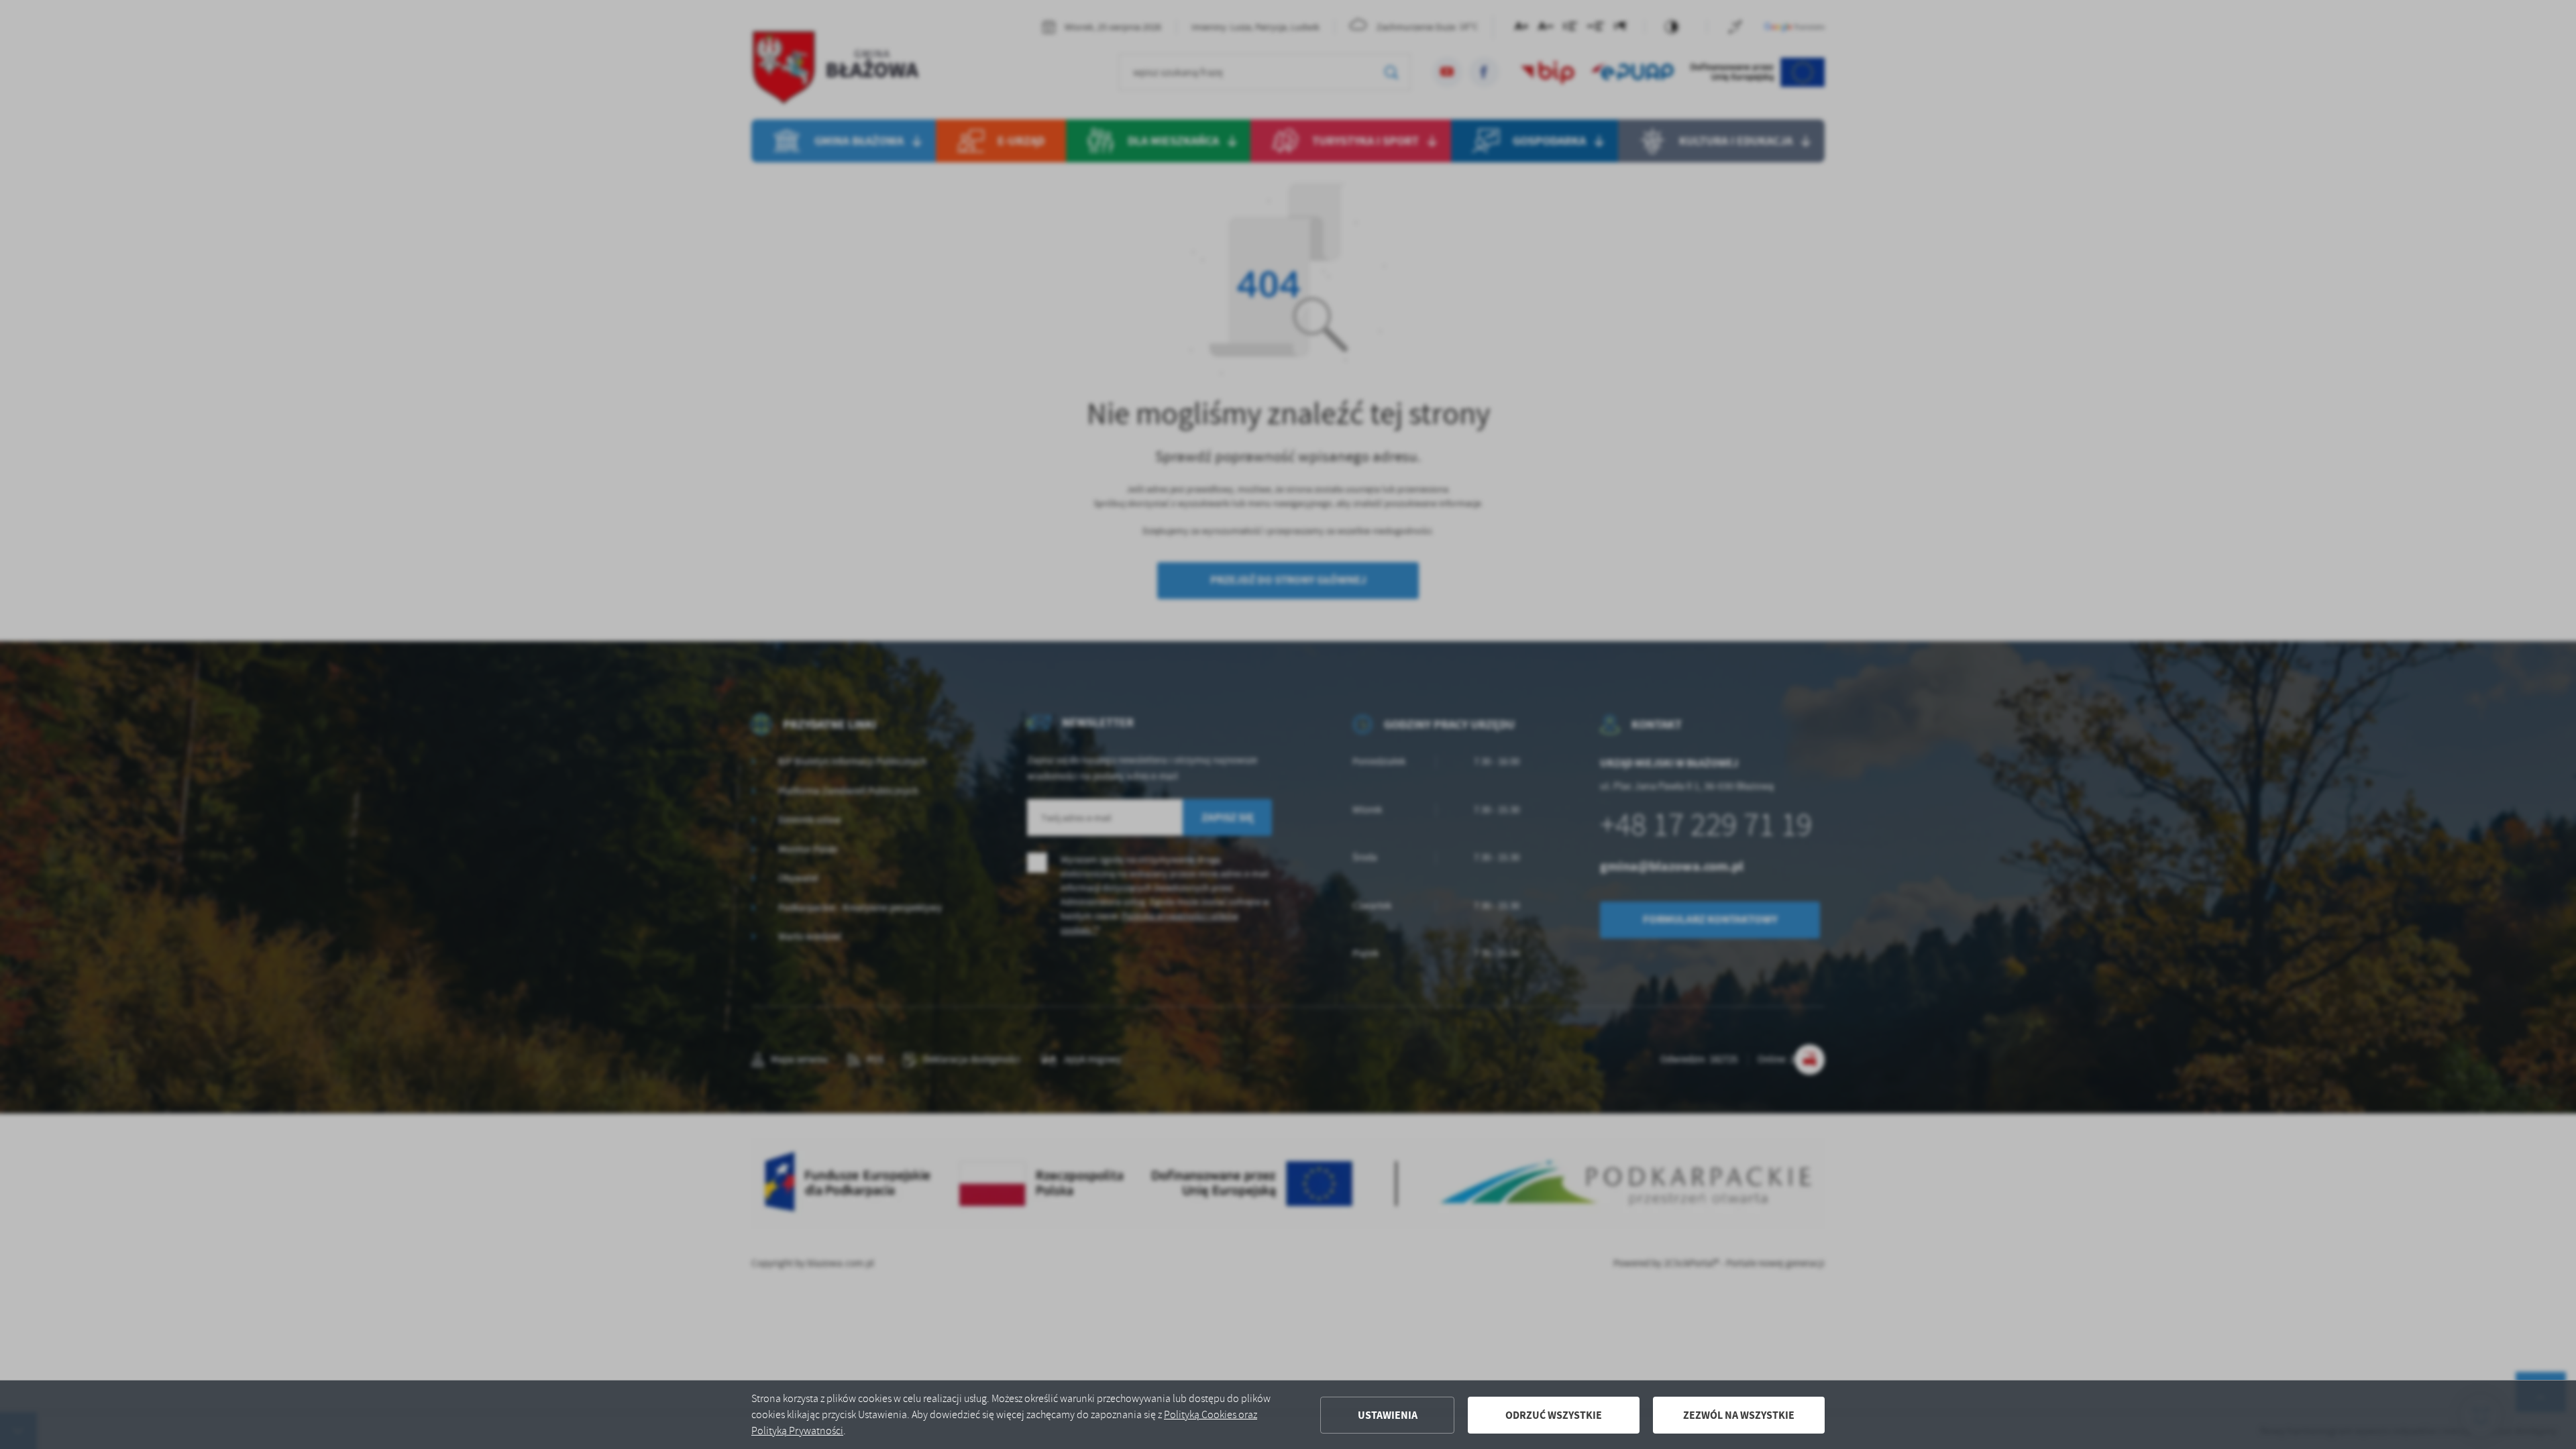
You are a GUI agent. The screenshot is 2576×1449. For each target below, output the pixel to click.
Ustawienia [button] (1388, 1415)
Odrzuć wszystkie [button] (1554, 1415)
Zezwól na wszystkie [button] (1739, 1415)
